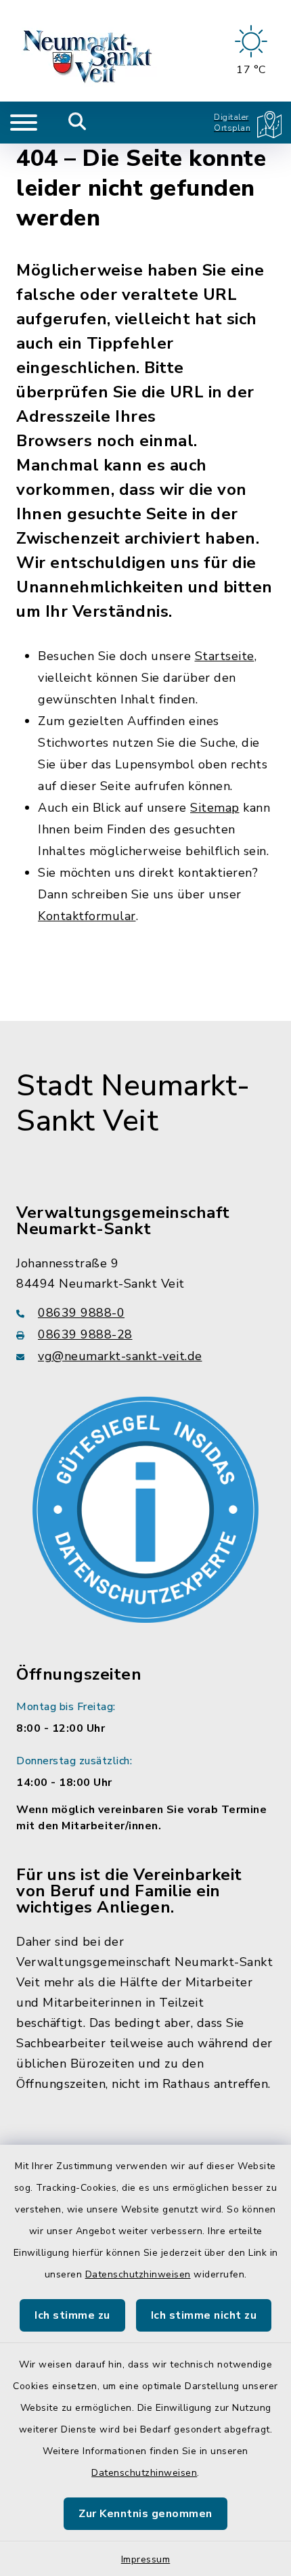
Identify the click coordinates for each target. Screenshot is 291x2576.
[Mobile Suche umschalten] (77, 123)
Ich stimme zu (72, 2315)
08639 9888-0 (81, 1313)
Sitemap (215, 808)
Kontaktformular (87, 916)
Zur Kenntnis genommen (145, 2514)
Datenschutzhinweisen (138, 2274)
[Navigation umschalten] (24, 123)
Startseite (225, 656)
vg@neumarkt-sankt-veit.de (120, 1356)
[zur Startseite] (89, 51)
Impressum (146, 2559)
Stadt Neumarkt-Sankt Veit (133, 1104)
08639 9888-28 (85, 1334)
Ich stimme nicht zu (204, 2315)
